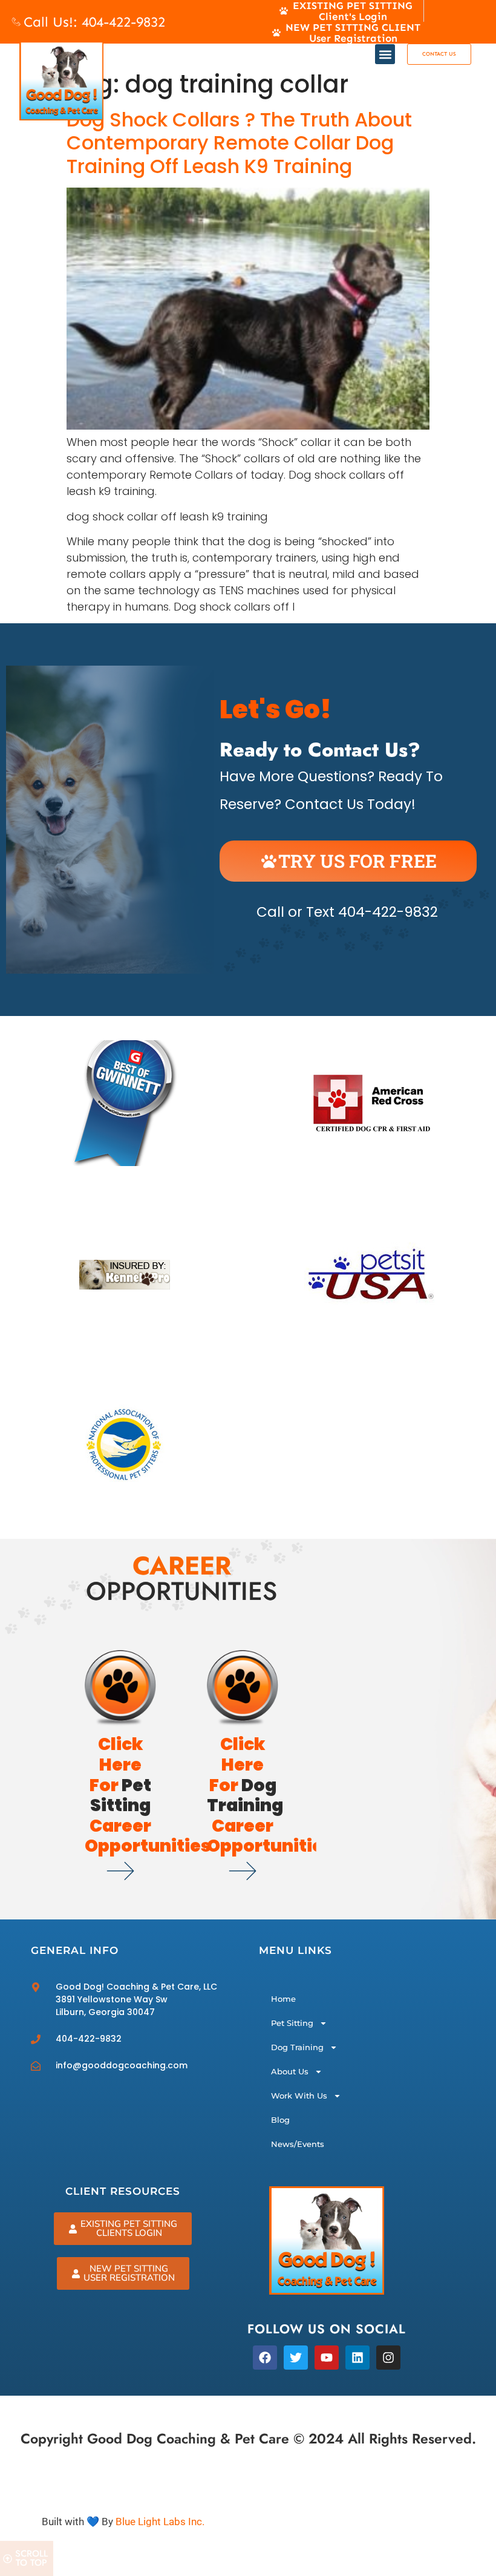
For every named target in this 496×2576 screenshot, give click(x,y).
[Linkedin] (357, 2358)
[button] (385, 54)
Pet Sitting (292, 2023)
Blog (280, 2120)
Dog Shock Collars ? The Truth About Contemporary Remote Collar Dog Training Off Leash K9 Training (239, 143)
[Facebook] (265, 2358)
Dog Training (297, 2047)
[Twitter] (296, 2358)
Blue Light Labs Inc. (160, 2522)
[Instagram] (388, 2358)
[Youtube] (327, 2358)
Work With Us (299, 2096)
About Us (290, 2071)
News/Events (298, 2144)
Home (283, 1999)
